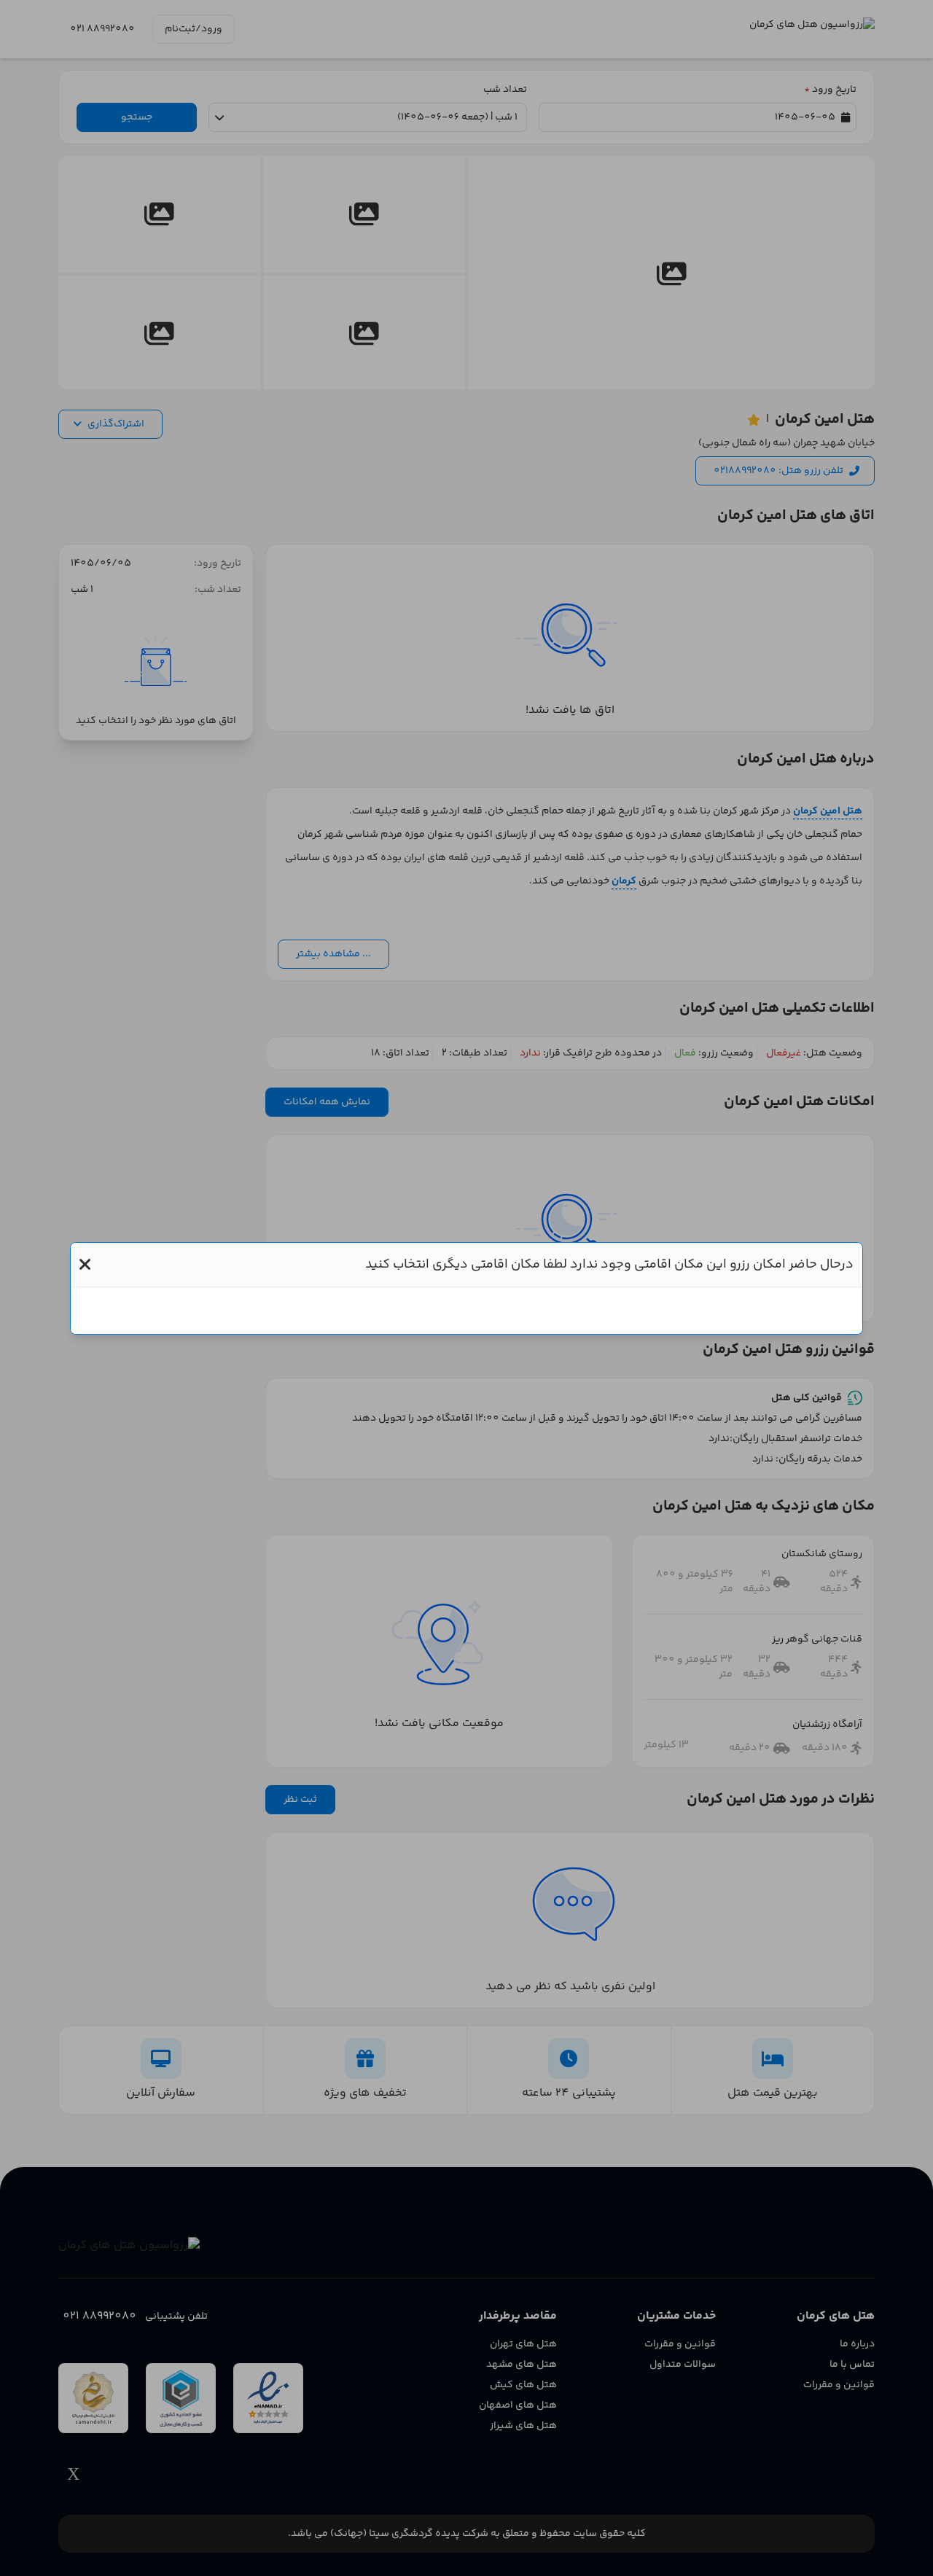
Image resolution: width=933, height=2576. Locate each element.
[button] (85, 1265)
